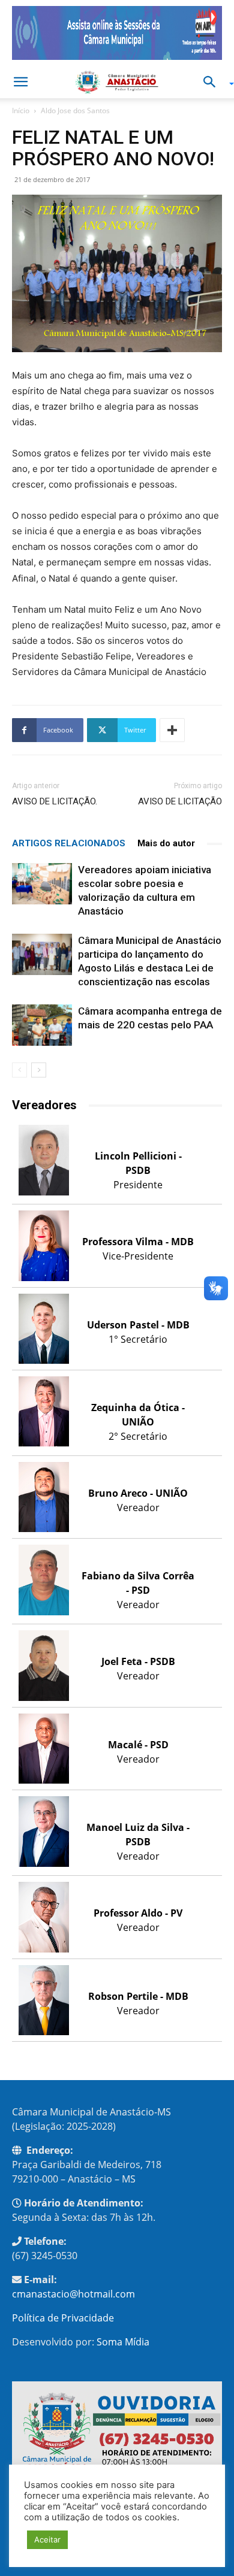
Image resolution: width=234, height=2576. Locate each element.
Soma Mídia (123, 2342)
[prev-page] (19, 1070)
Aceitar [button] (47, 2539)
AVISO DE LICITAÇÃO (180, 801)
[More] (172, 730)
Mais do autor (166, 843)
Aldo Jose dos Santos (75, 111)
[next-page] (39, 1070)
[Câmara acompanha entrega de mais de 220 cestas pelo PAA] (42, 1025)
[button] (20, 82)
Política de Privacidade (63, 2318)
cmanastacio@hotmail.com (73, 2294)
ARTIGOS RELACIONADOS (69, 843)
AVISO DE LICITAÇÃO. (55, 801)
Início (21, 111)
